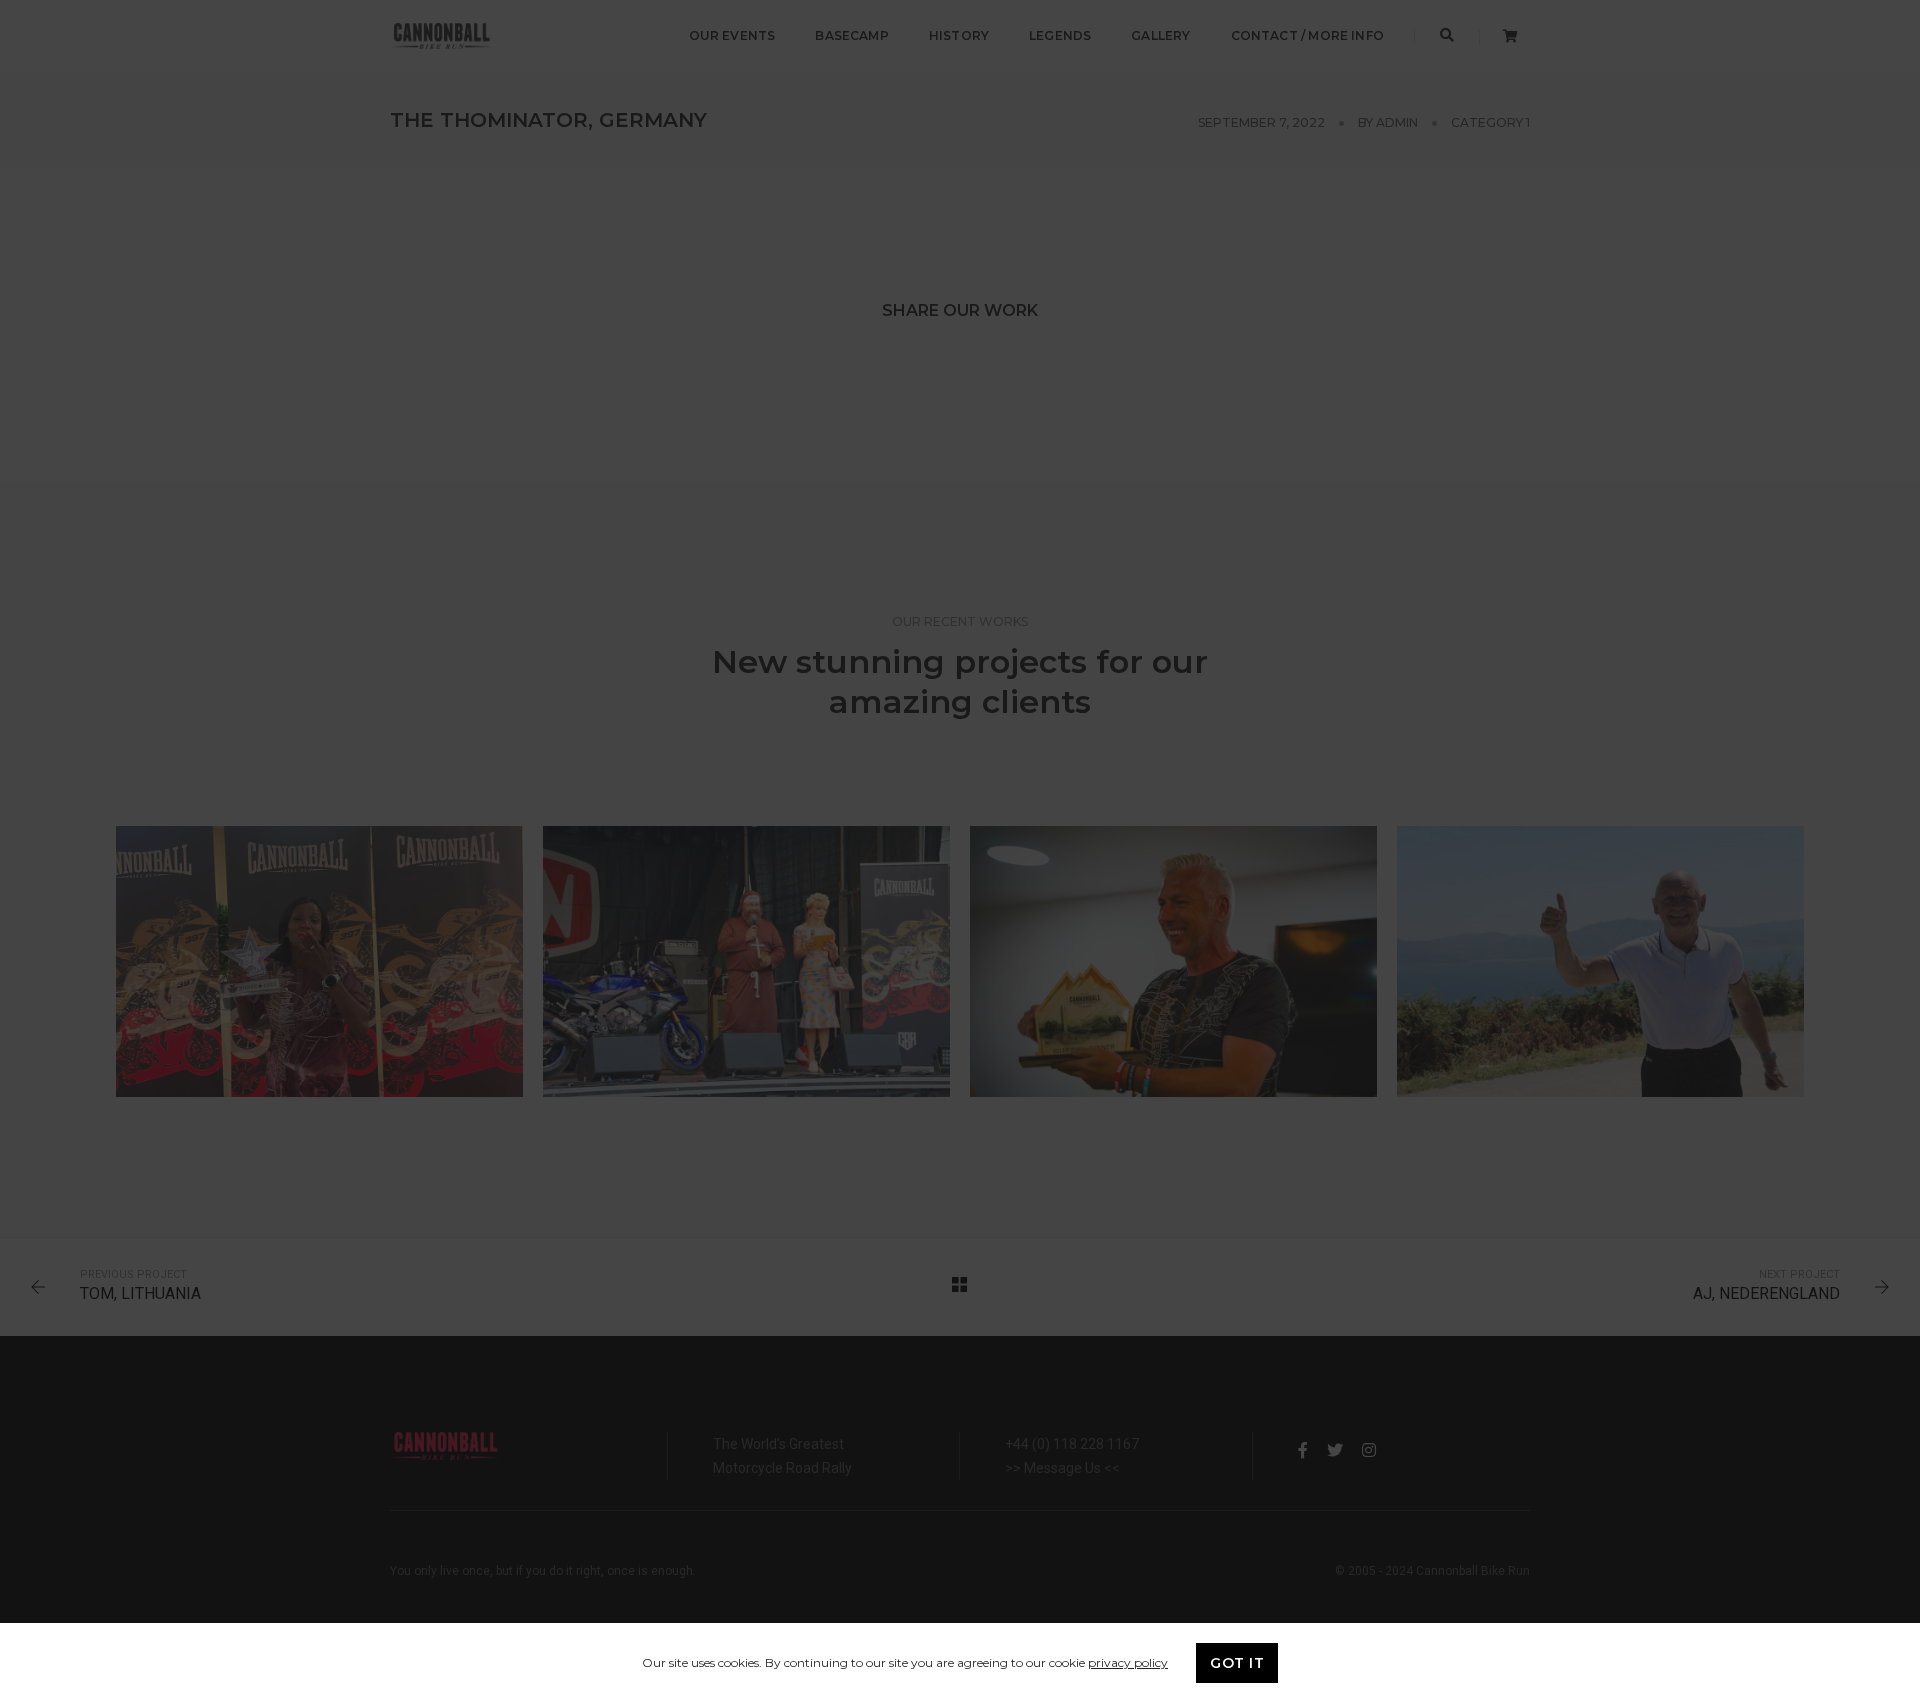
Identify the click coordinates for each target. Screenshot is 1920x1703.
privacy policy (1128, 1662)
